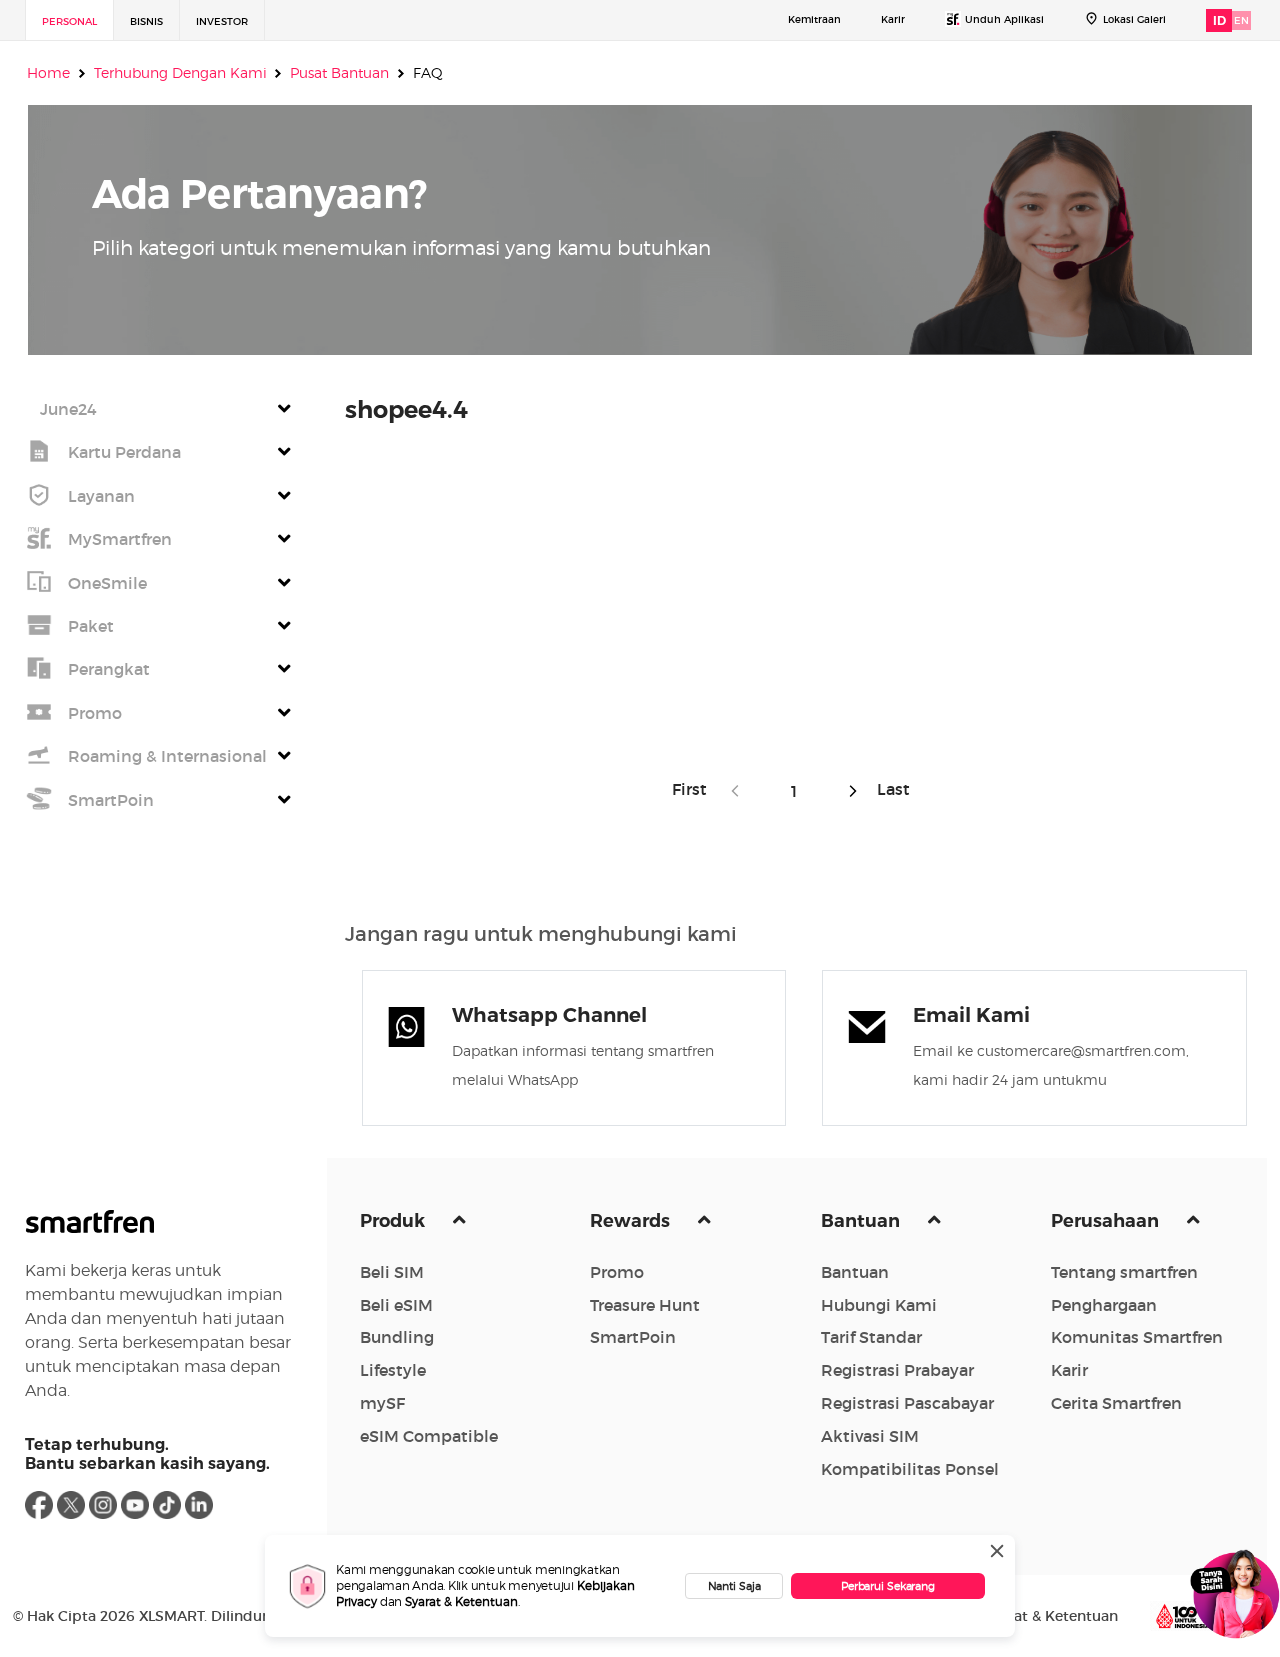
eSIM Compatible (429, 1436)
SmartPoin (633, 1337)
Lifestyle (393, 1370)
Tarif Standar (871, 1337)
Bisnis (146, 21)
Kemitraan (814, 19)
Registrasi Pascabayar (907, 1403)
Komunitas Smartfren (1137, 1337)
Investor (222, 21)
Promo (617, 1272)
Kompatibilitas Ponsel (910, 1469)
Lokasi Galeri (1134, 19)
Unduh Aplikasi (1004, 19)
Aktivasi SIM (870, 1436)
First (695, 789)
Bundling (397, 1337)
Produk (394, 1221)
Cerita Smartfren (1116, 1403)
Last (889, 789)
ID (1219, 20)
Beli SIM (392, 1272)
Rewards (632, 1221)
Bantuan (862, 1221)
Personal (69, 21)
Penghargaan (1104, 1305)
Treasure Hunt (645, 1305)
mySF (382, 1403)
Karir (893, 19)
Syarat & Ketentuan (461, 1601)
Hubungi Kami (879, 1305)
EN (1241, 20)
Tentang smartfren (1124, 1272)
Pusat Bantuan (339, 73)
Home (48, 73)
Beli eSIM (396, 1305)
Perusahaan (1107, 1221)
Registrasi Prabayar (897, 1370)
